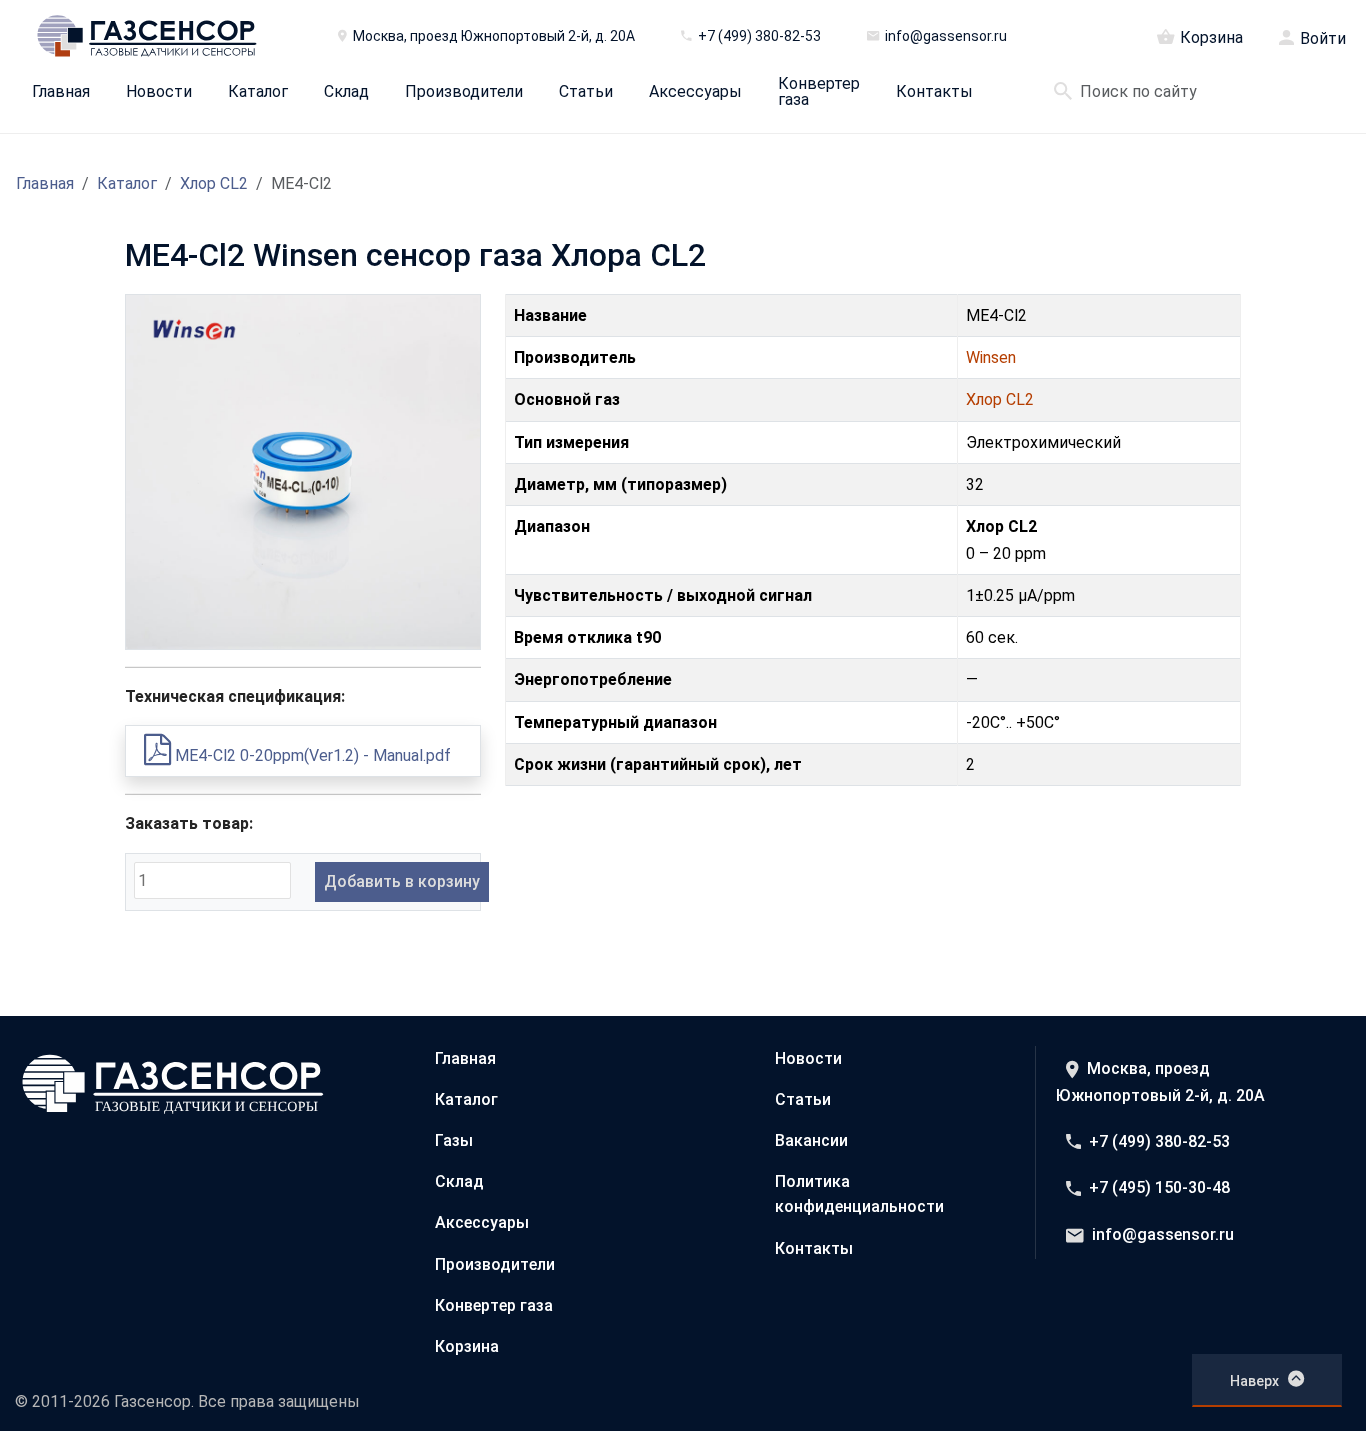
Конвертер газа (819, 92)
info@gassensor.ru (1163, 1234)
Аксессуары (695, 92)
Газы (454, 1140)
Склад (346, 92)
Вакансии (811, 1140)
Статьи (586, 92)
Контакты (934, 92)
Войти (1323, 39)
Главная (61, 92)
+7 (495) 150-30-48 (1159, 1187)
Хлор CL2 (214, 183)
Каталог (258, 92)
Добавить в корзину (402, 881)
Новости (159, 92)
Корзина (1211, 37)
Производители (464, 92)
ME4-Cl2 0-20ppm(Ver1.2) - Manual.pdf (311, 755)
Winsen (991, 357)
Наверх (1254, 1381)
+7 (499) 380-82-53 (1159, 1141)
